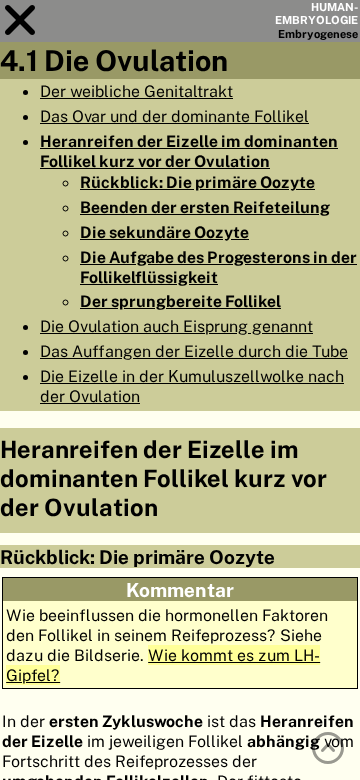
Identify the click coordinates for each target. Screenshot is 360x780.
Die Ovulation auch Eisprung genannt (176, 326)
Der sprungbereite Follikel (180, 301)
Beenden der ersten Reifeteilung (205, 207)
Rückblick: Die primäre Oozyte (197, 182)
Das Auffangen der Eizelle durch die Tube (194, 351)
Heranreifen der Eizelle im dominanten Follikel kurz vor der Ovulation (189, 151)
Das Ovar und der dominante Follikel (174, 116)
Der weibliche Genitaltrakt (136, 91)
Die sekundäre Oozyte (164, 232)
